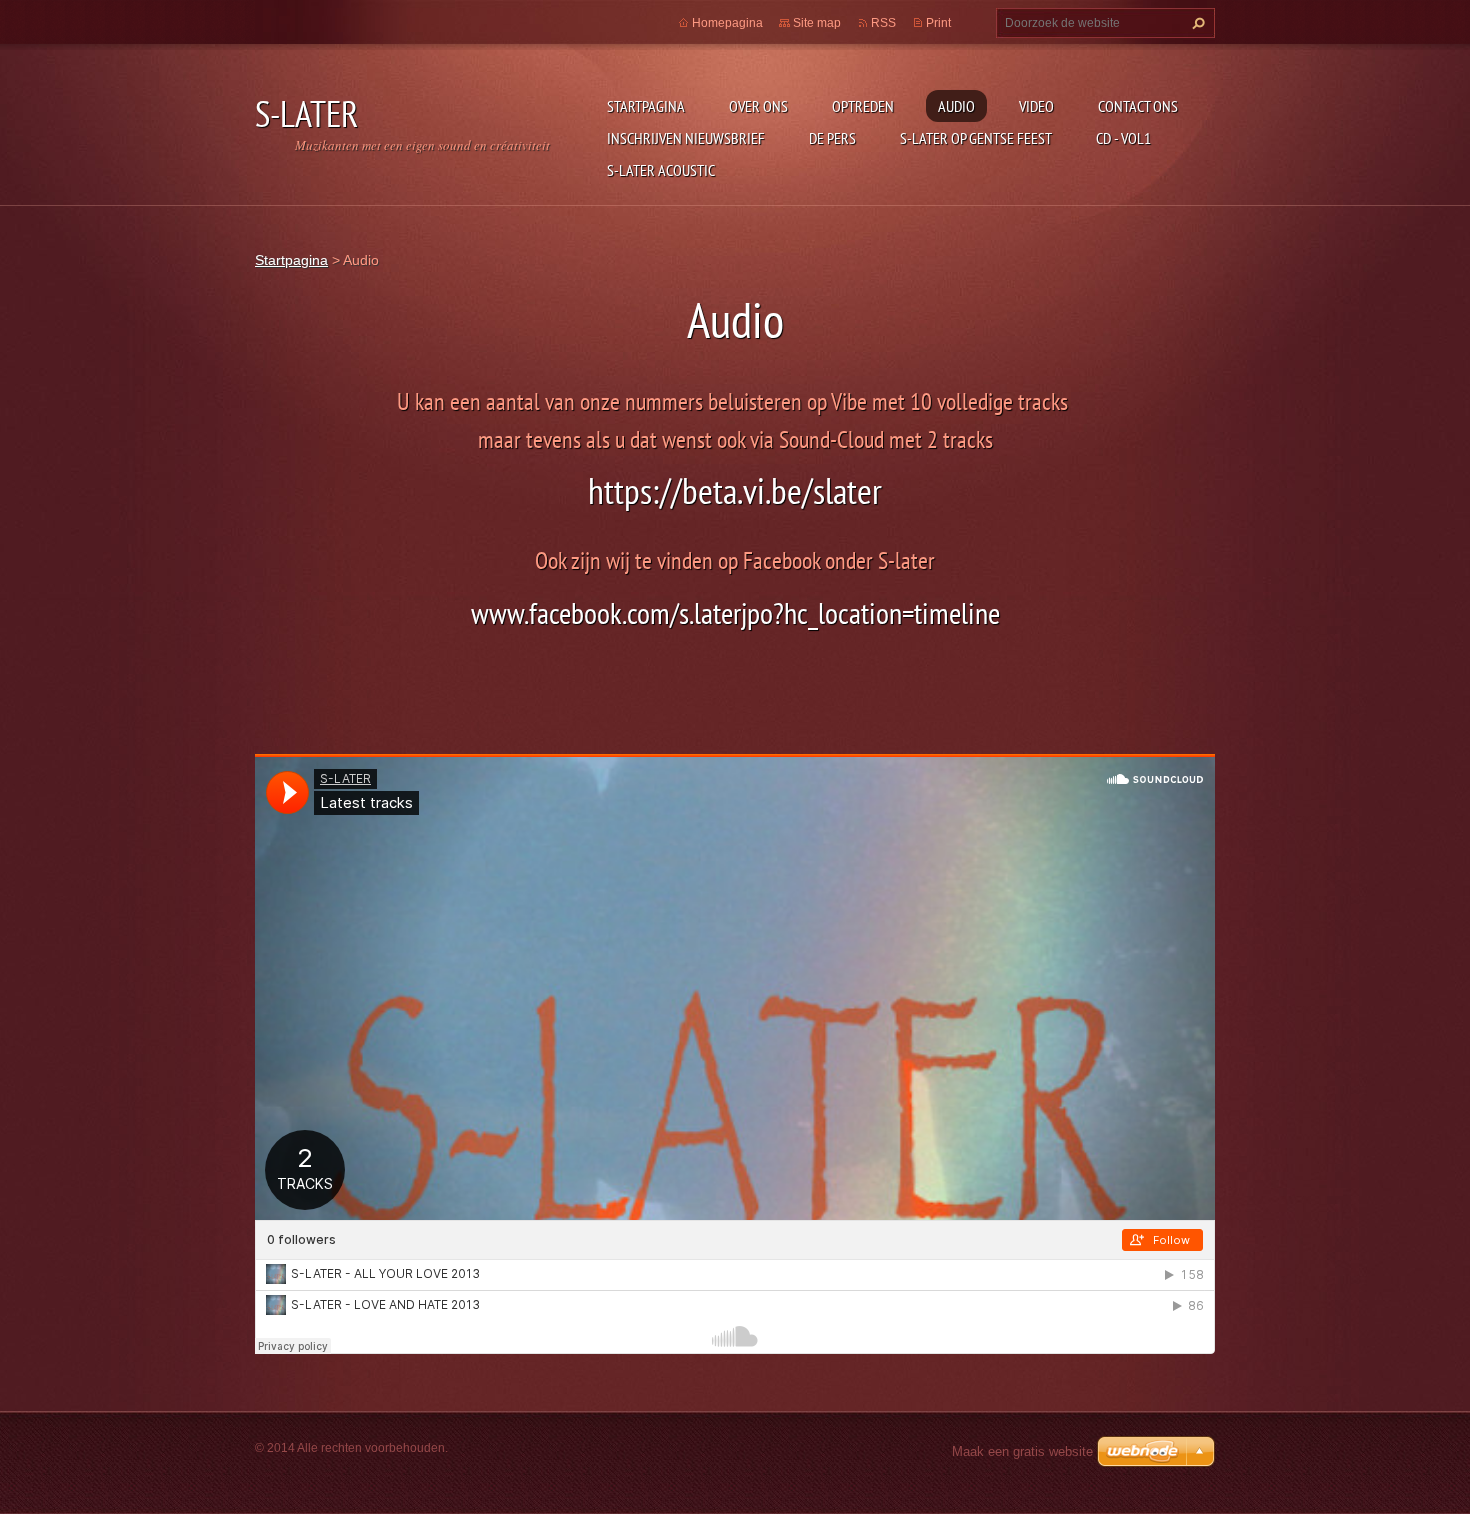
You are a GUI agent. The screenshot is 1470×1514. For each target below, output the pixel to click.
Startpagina (646, 106)
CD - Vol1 (1123, 138)
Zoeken (1196, 23)
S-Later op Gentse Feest (976, 138)
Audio (956, 106)
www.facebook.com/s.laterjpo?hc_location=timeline (735, 612)
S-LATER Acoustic (661, 170)
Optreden (863, 106)
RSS (883, 23)
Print (938, 23)
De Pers (832, 138)
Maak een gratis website (1022, 1451)
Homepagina (727, 23)
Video (1036, 106)
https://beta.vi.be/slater (735, 490)
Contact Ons (1138, 106)
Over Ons (758, 106)
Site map (817, 23)
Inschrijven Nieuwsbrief (686, 138)
